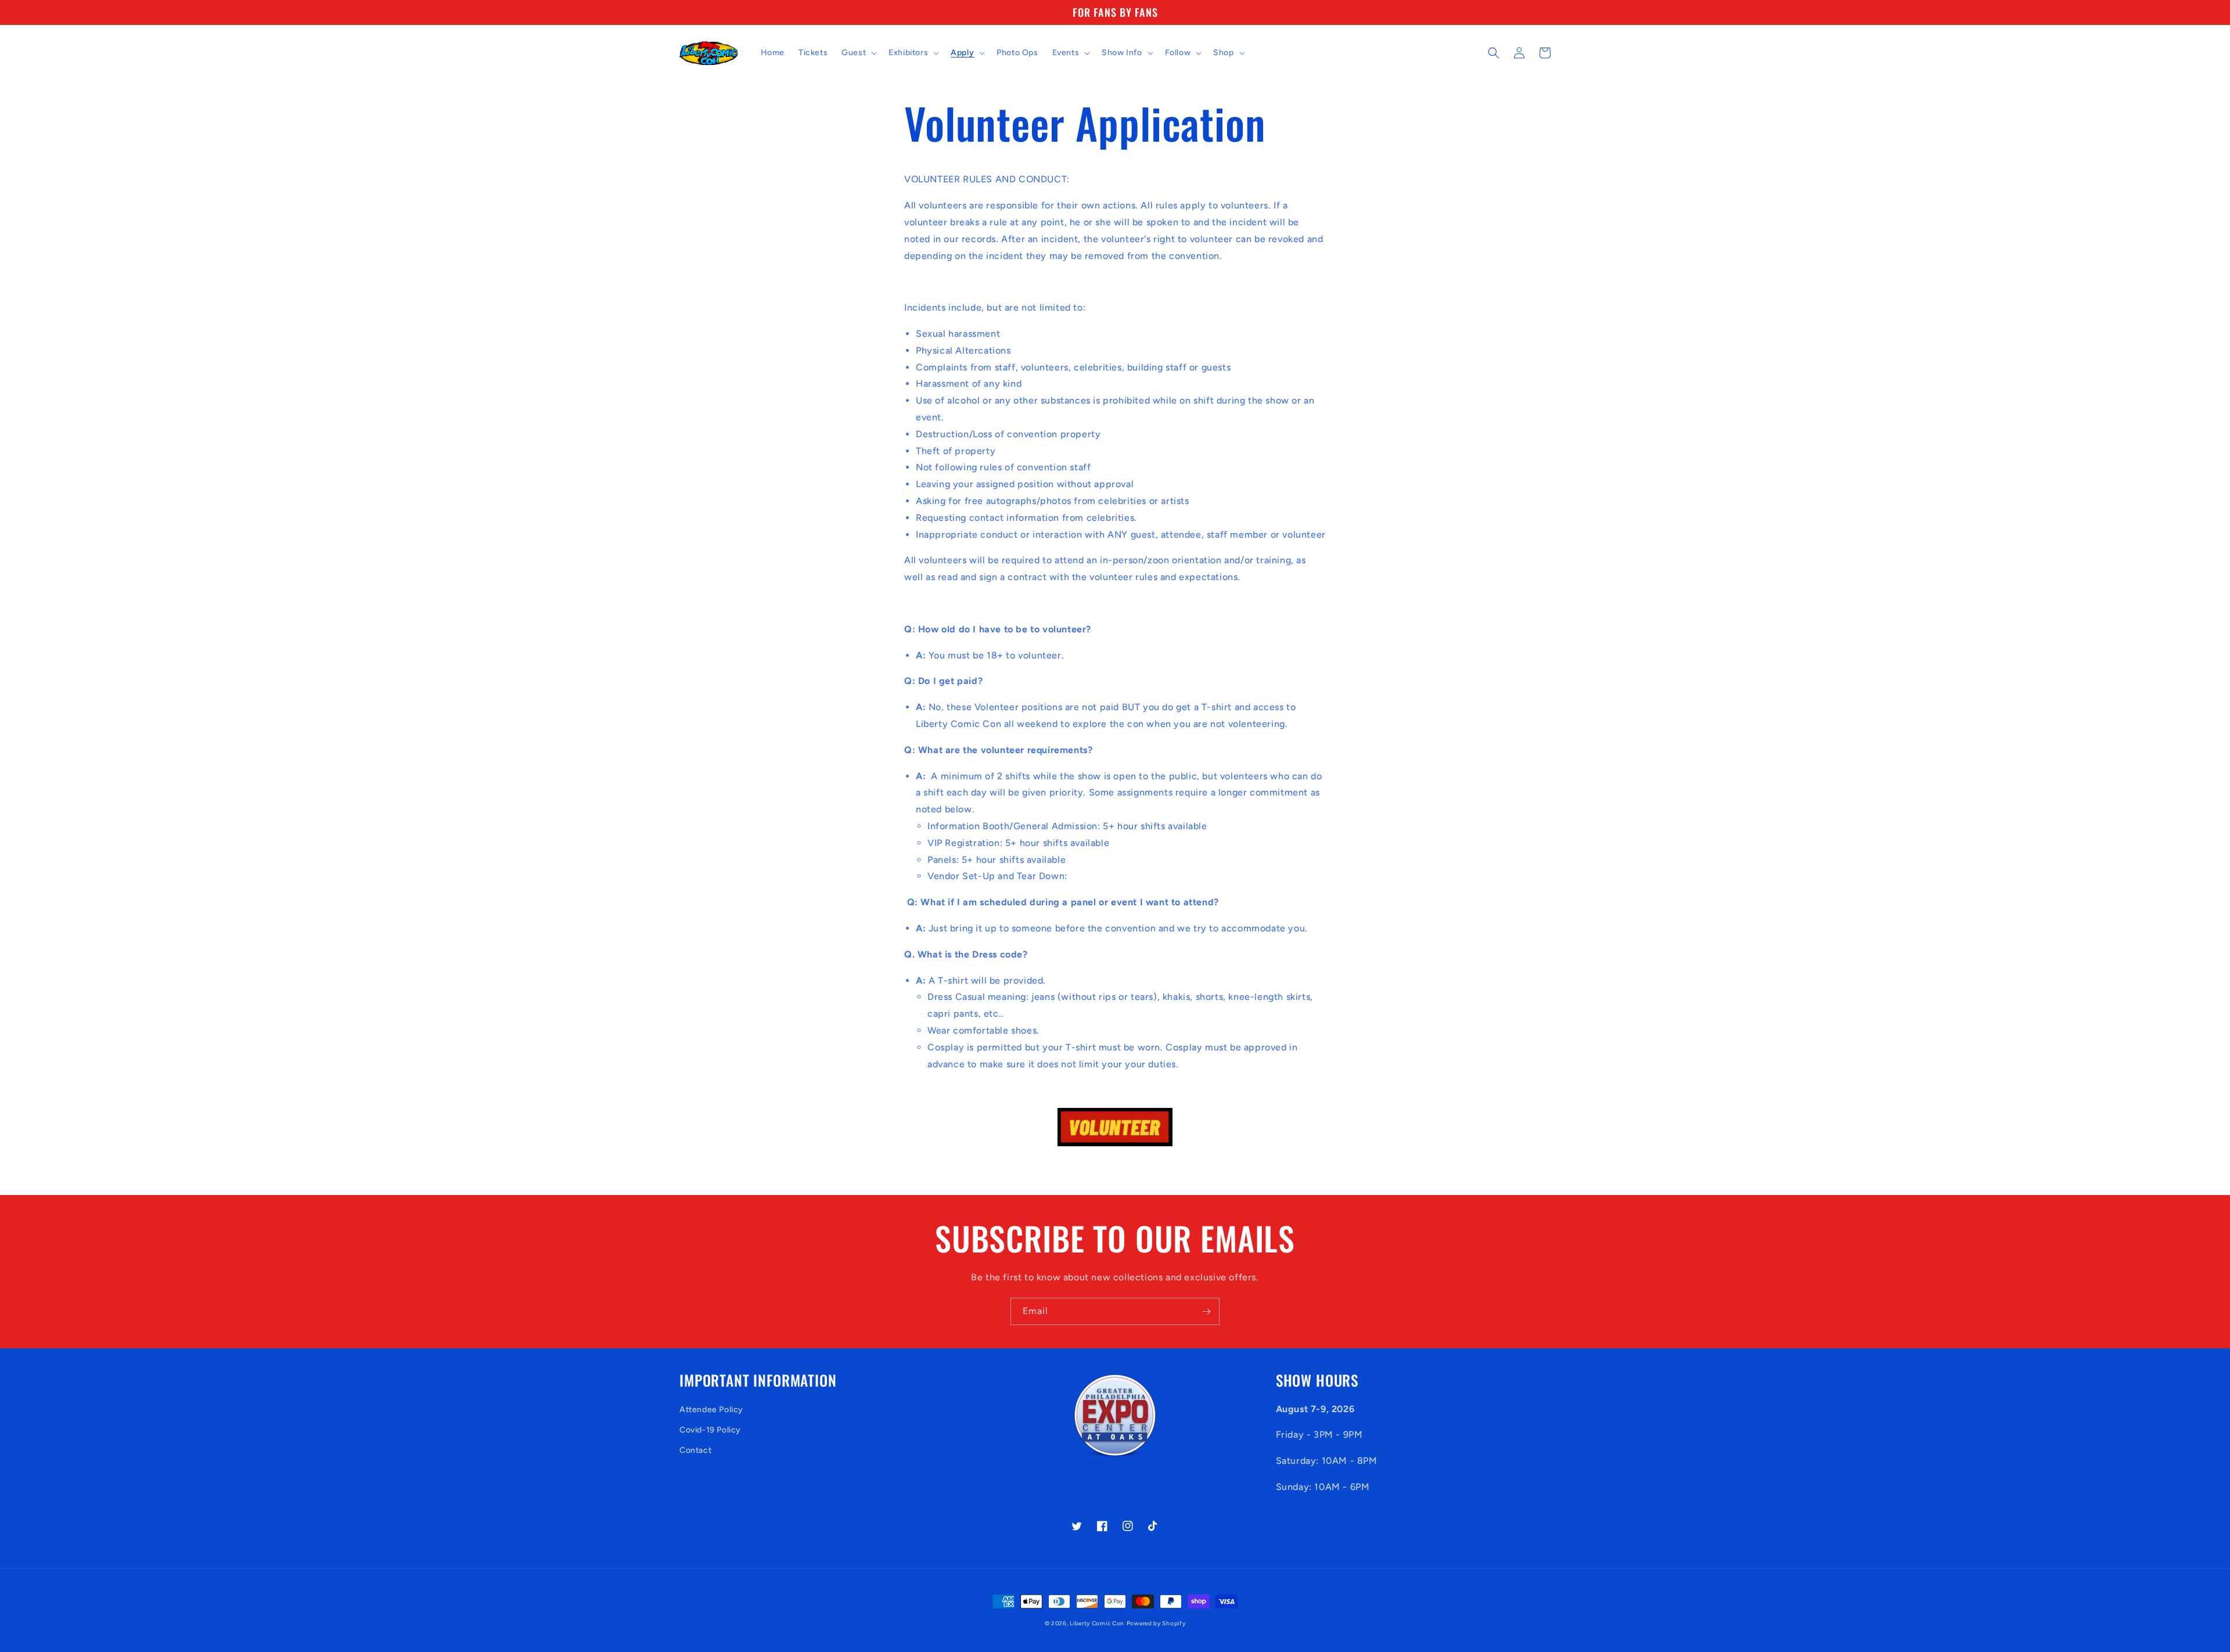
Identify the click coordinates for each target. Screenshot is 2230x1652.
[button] (858, 53)
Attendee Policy (711, 1410)
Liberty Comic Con (1097, 1623)
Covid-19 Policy (710, 1430)
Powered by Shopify (1156, 1623)
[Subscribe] (1206, 1311)
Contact (695, 1450)
